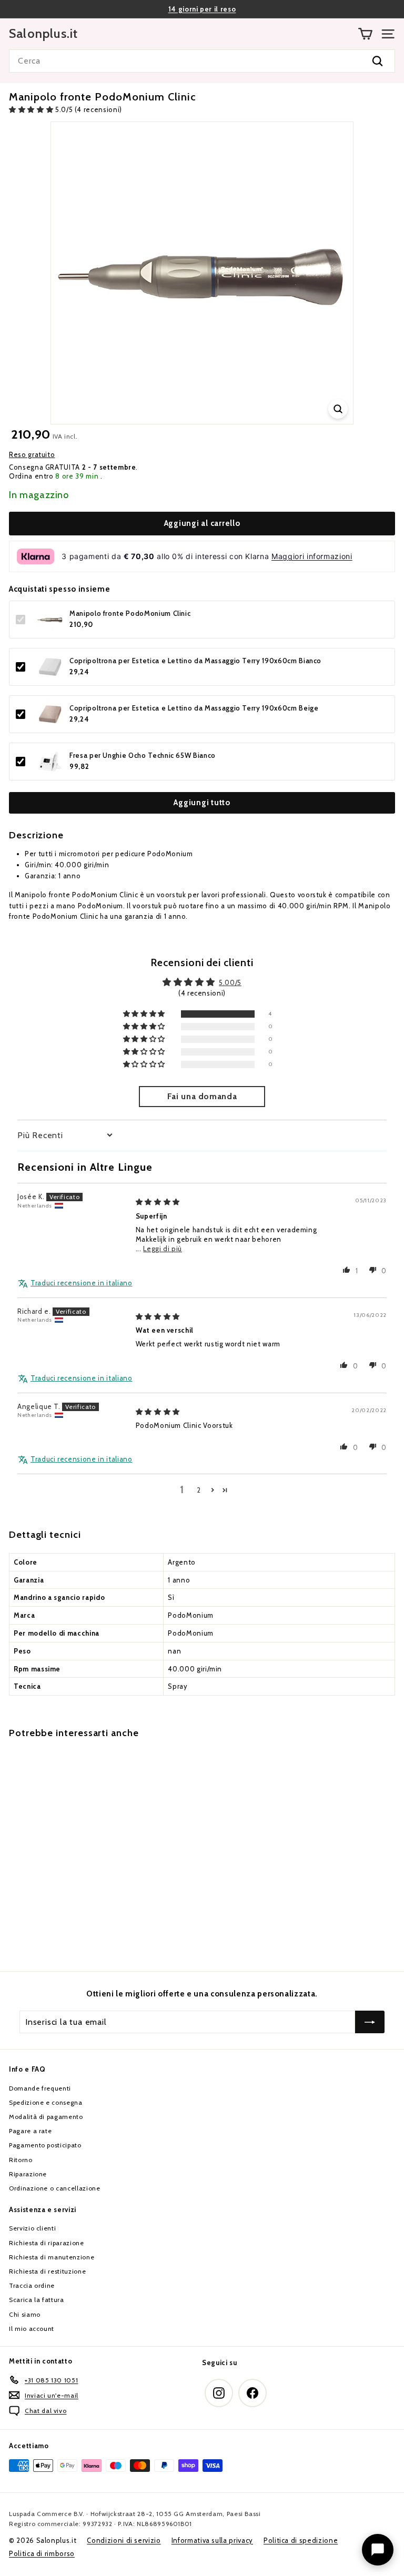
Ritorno (21, 2160)
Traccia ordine (32, 2285)
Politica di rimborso (42, 2553)
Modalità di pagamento (46, 2117)
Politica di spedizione (301, 2540)
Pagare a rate (30, 2131)
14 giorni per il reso (202, 9)
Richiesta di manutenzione (52, 2257)
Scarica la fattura (37, 2300)
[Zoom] (338, 409)
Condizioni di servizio (124, 2540)
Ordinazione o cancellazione (55, 2188)
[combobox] (202, 61)
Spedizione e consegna (46, 2102)
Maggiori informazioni (312, 556)
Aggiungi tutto (202, 803)
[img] (158, 1202)
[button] (32, 109)
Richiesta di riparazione (47, 2243)
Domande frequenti (40, 2088)
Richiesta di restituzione (47, 2271)
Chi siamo (25, 2314)
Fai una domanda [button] (202, 1096)
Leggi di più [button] (163, 1249)
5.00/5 (230, 982)
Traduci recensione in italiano (82, 1283)
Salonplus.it (43, 34)
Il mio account (32, 2329)
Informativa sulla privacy (212, 2540)
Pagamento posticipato (45, 2145)
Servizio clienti (32, 2228)
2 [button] (199, 1490)
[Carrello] (365, 34)
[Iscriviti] (370, 2022)
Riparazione (28, 2174)
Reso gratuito (32, 454)
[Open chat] (378, 2550)
